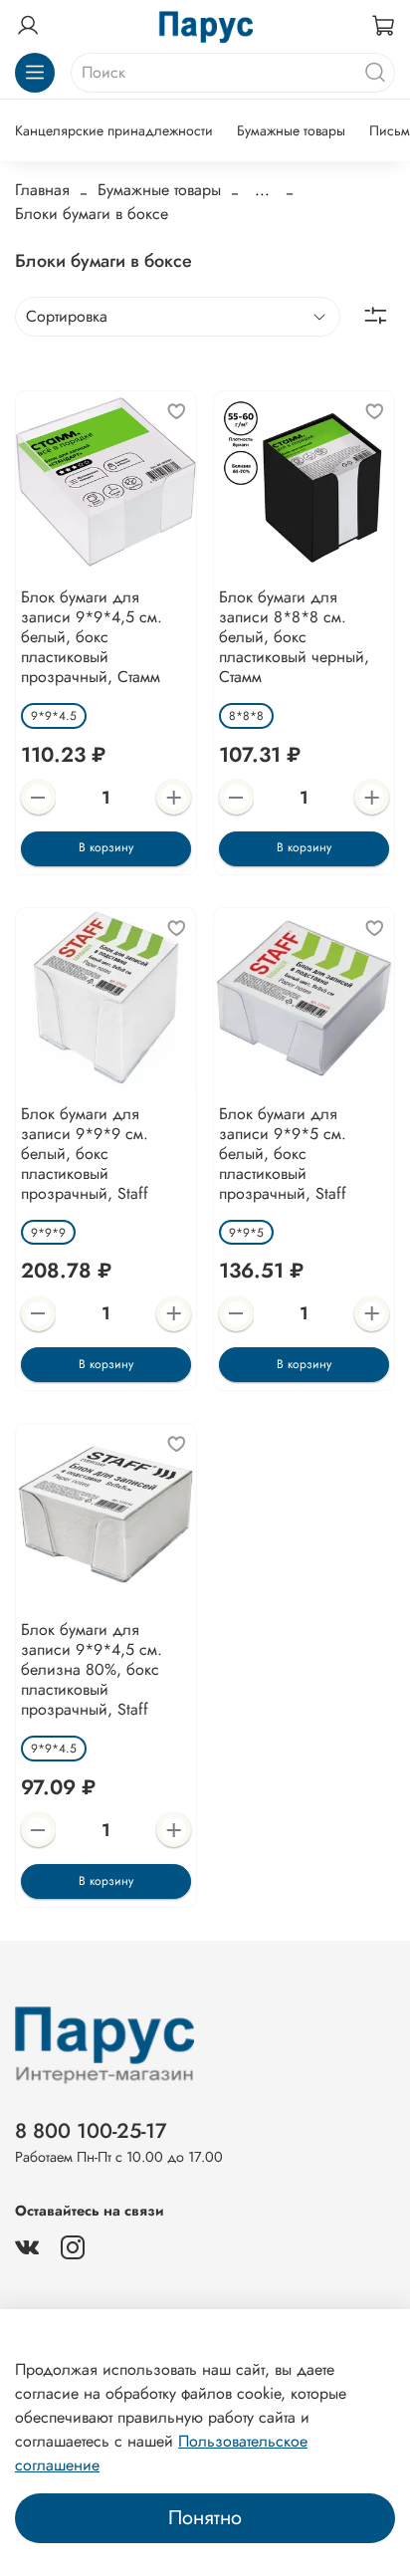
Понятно (205, 2518)
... (262, 190)
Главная (42, 190)
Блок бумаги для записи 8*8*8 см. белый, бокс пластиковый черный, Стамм (294, 637)
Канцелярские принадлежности (114, 130)
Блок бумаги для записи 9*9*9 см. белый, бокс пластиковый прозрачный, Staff (85, 1154)
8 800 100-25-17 (91, 2131)
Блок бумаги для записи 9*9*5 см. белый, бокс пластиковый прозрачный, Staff (283, 1154)
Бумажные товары (291, 130)
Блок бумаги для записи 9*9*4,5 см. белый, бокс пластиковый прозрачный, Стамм (92, 637)
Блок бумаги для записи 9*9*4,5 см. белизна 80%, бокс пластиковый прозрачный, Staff (92, 1669)
